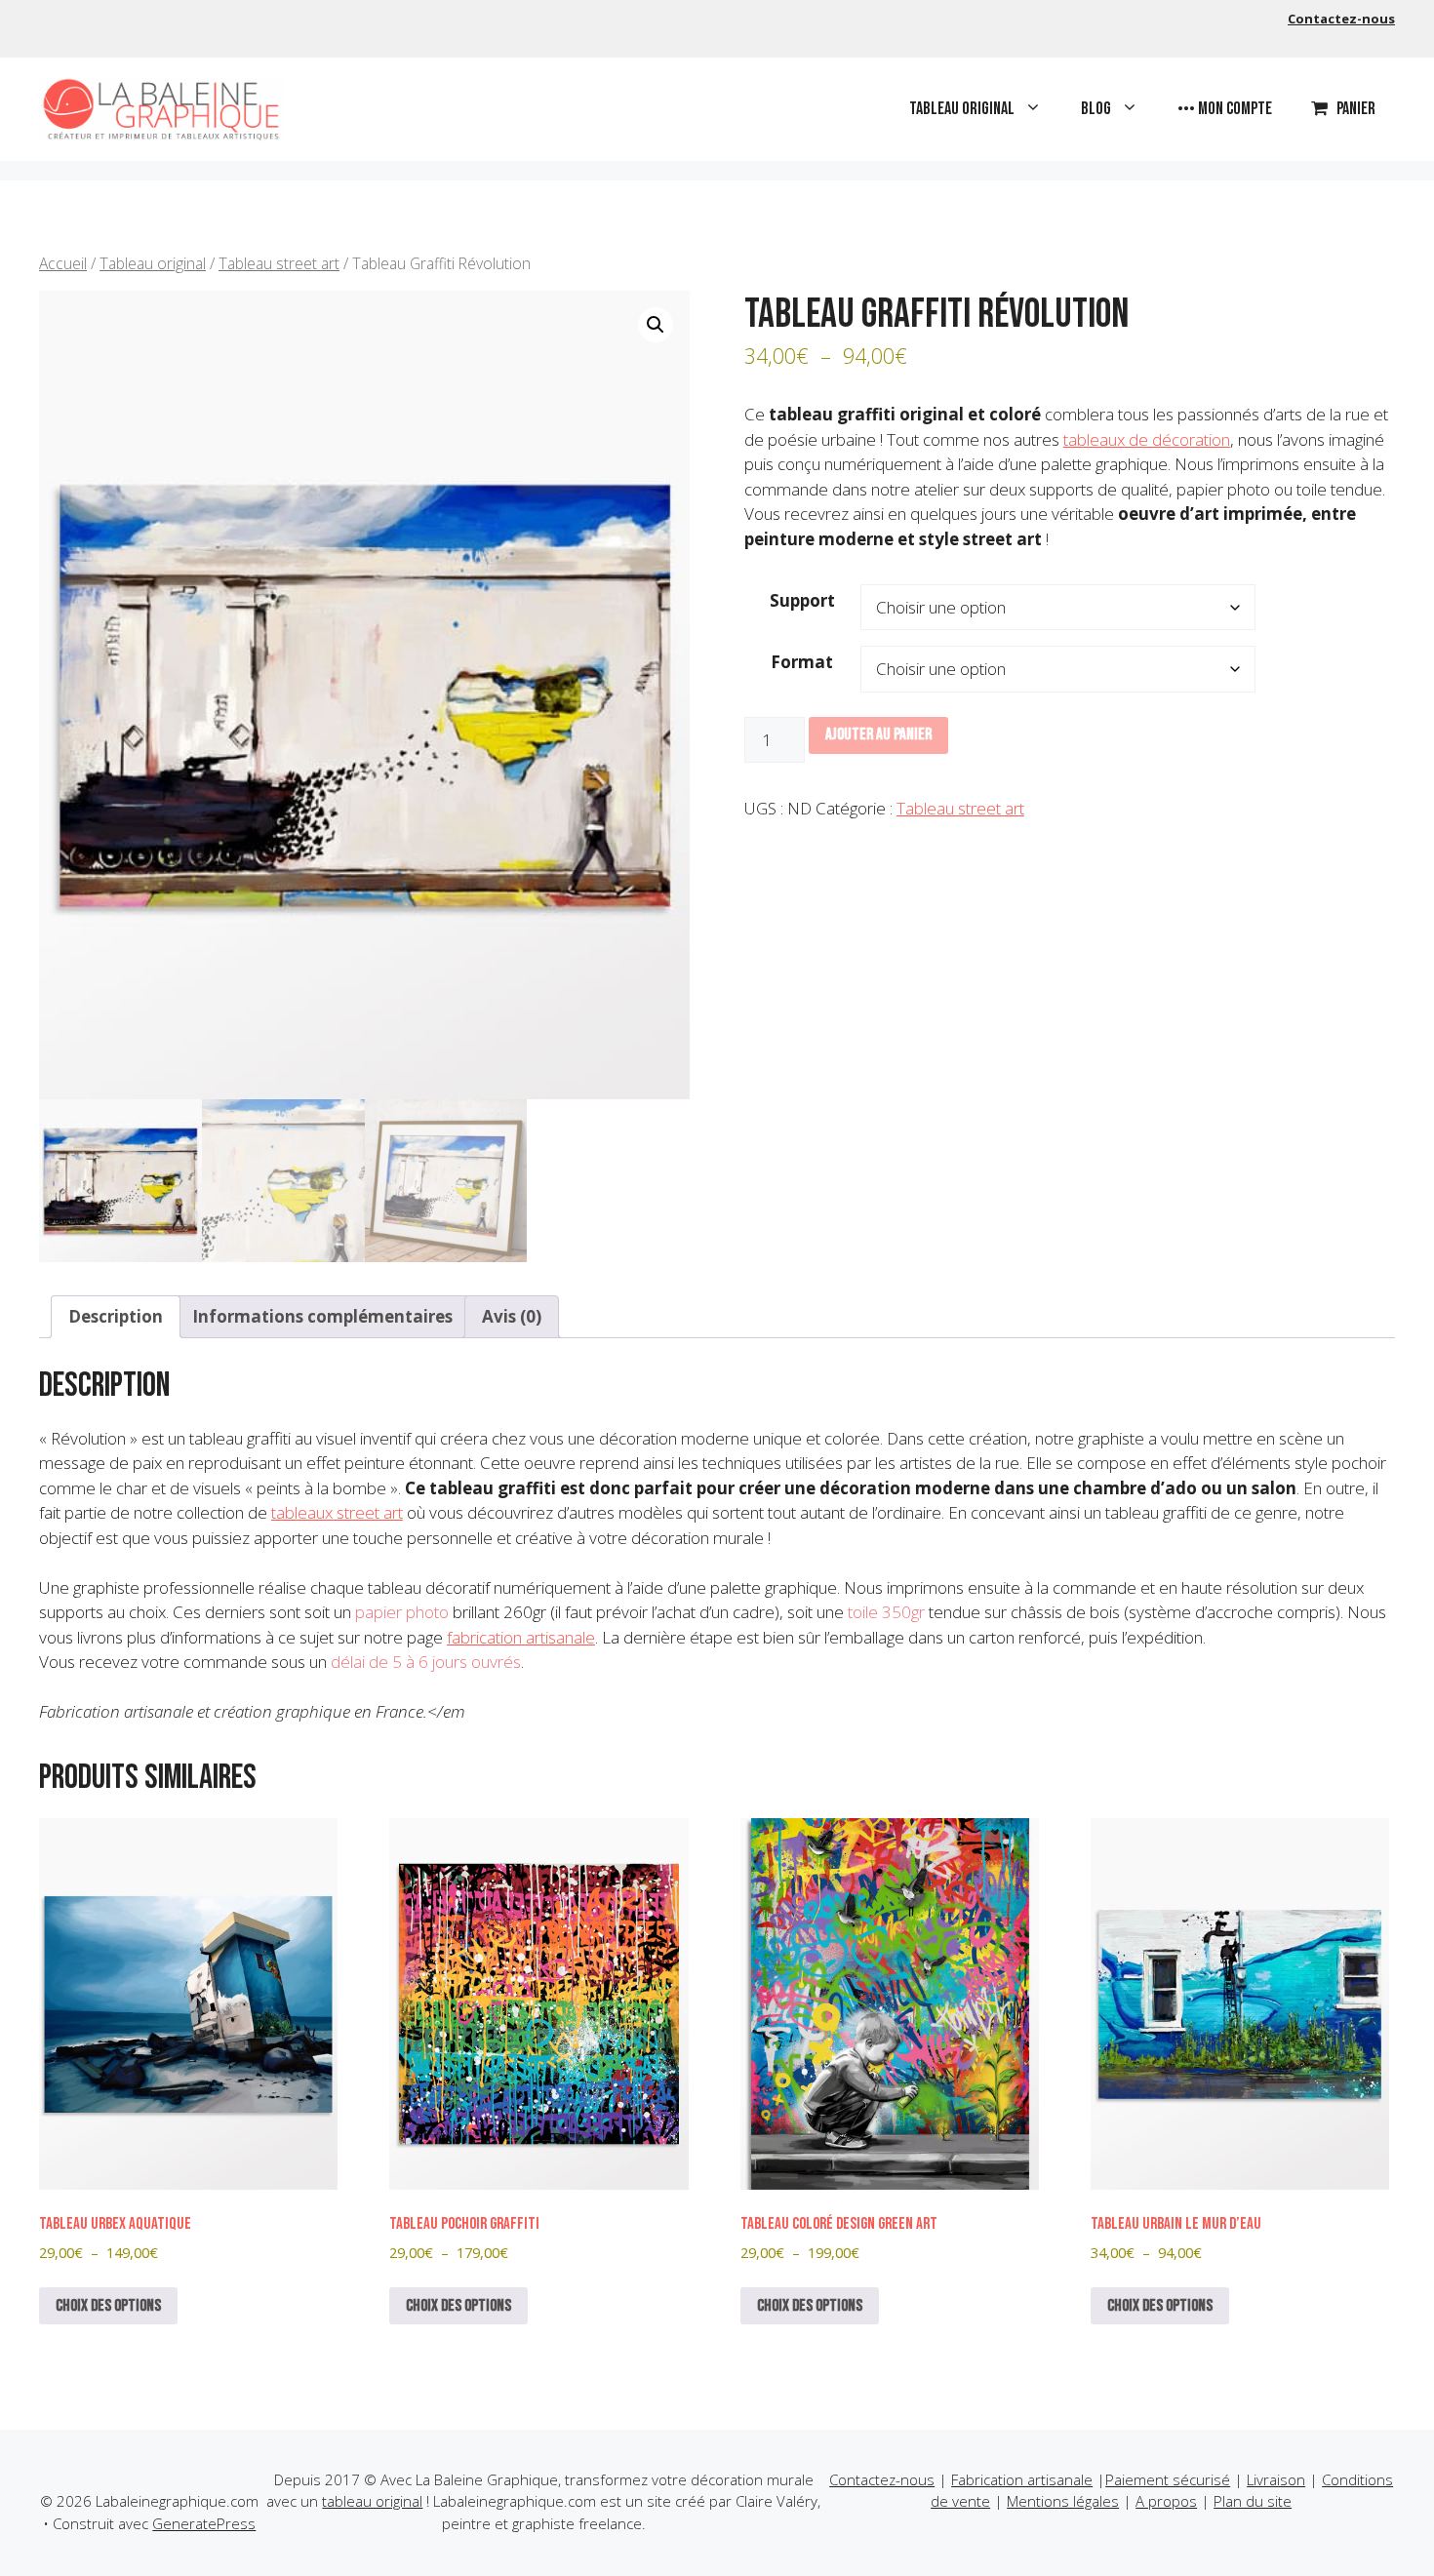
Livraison (1276, 2479)
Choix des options (108, 2306)
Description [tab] (116, 1316)
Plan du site (1253, 2501)
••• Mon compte (1225, 109)
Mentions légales (1063, 2501)
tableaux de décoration (1147, 439)
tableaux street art (337, 1512)
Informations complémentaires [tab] (322, 1316)
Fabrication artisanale (1022, 2479)
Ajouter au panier (878, 734)
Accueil (63, 263)
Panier (1356, 109)
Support (802, 600)
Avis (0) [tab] (512, 1316)
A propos (1166, 2501)
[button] (656, 325)
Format (802, 662)
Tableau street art (279, 263)
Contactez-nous (1341, 19)
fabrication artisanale (521, 1637)
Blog (1096, 109)
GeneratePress (204, 2523)
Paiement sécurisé (1168, 2479)
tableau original (372, 2501)
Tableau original (962, 109)
